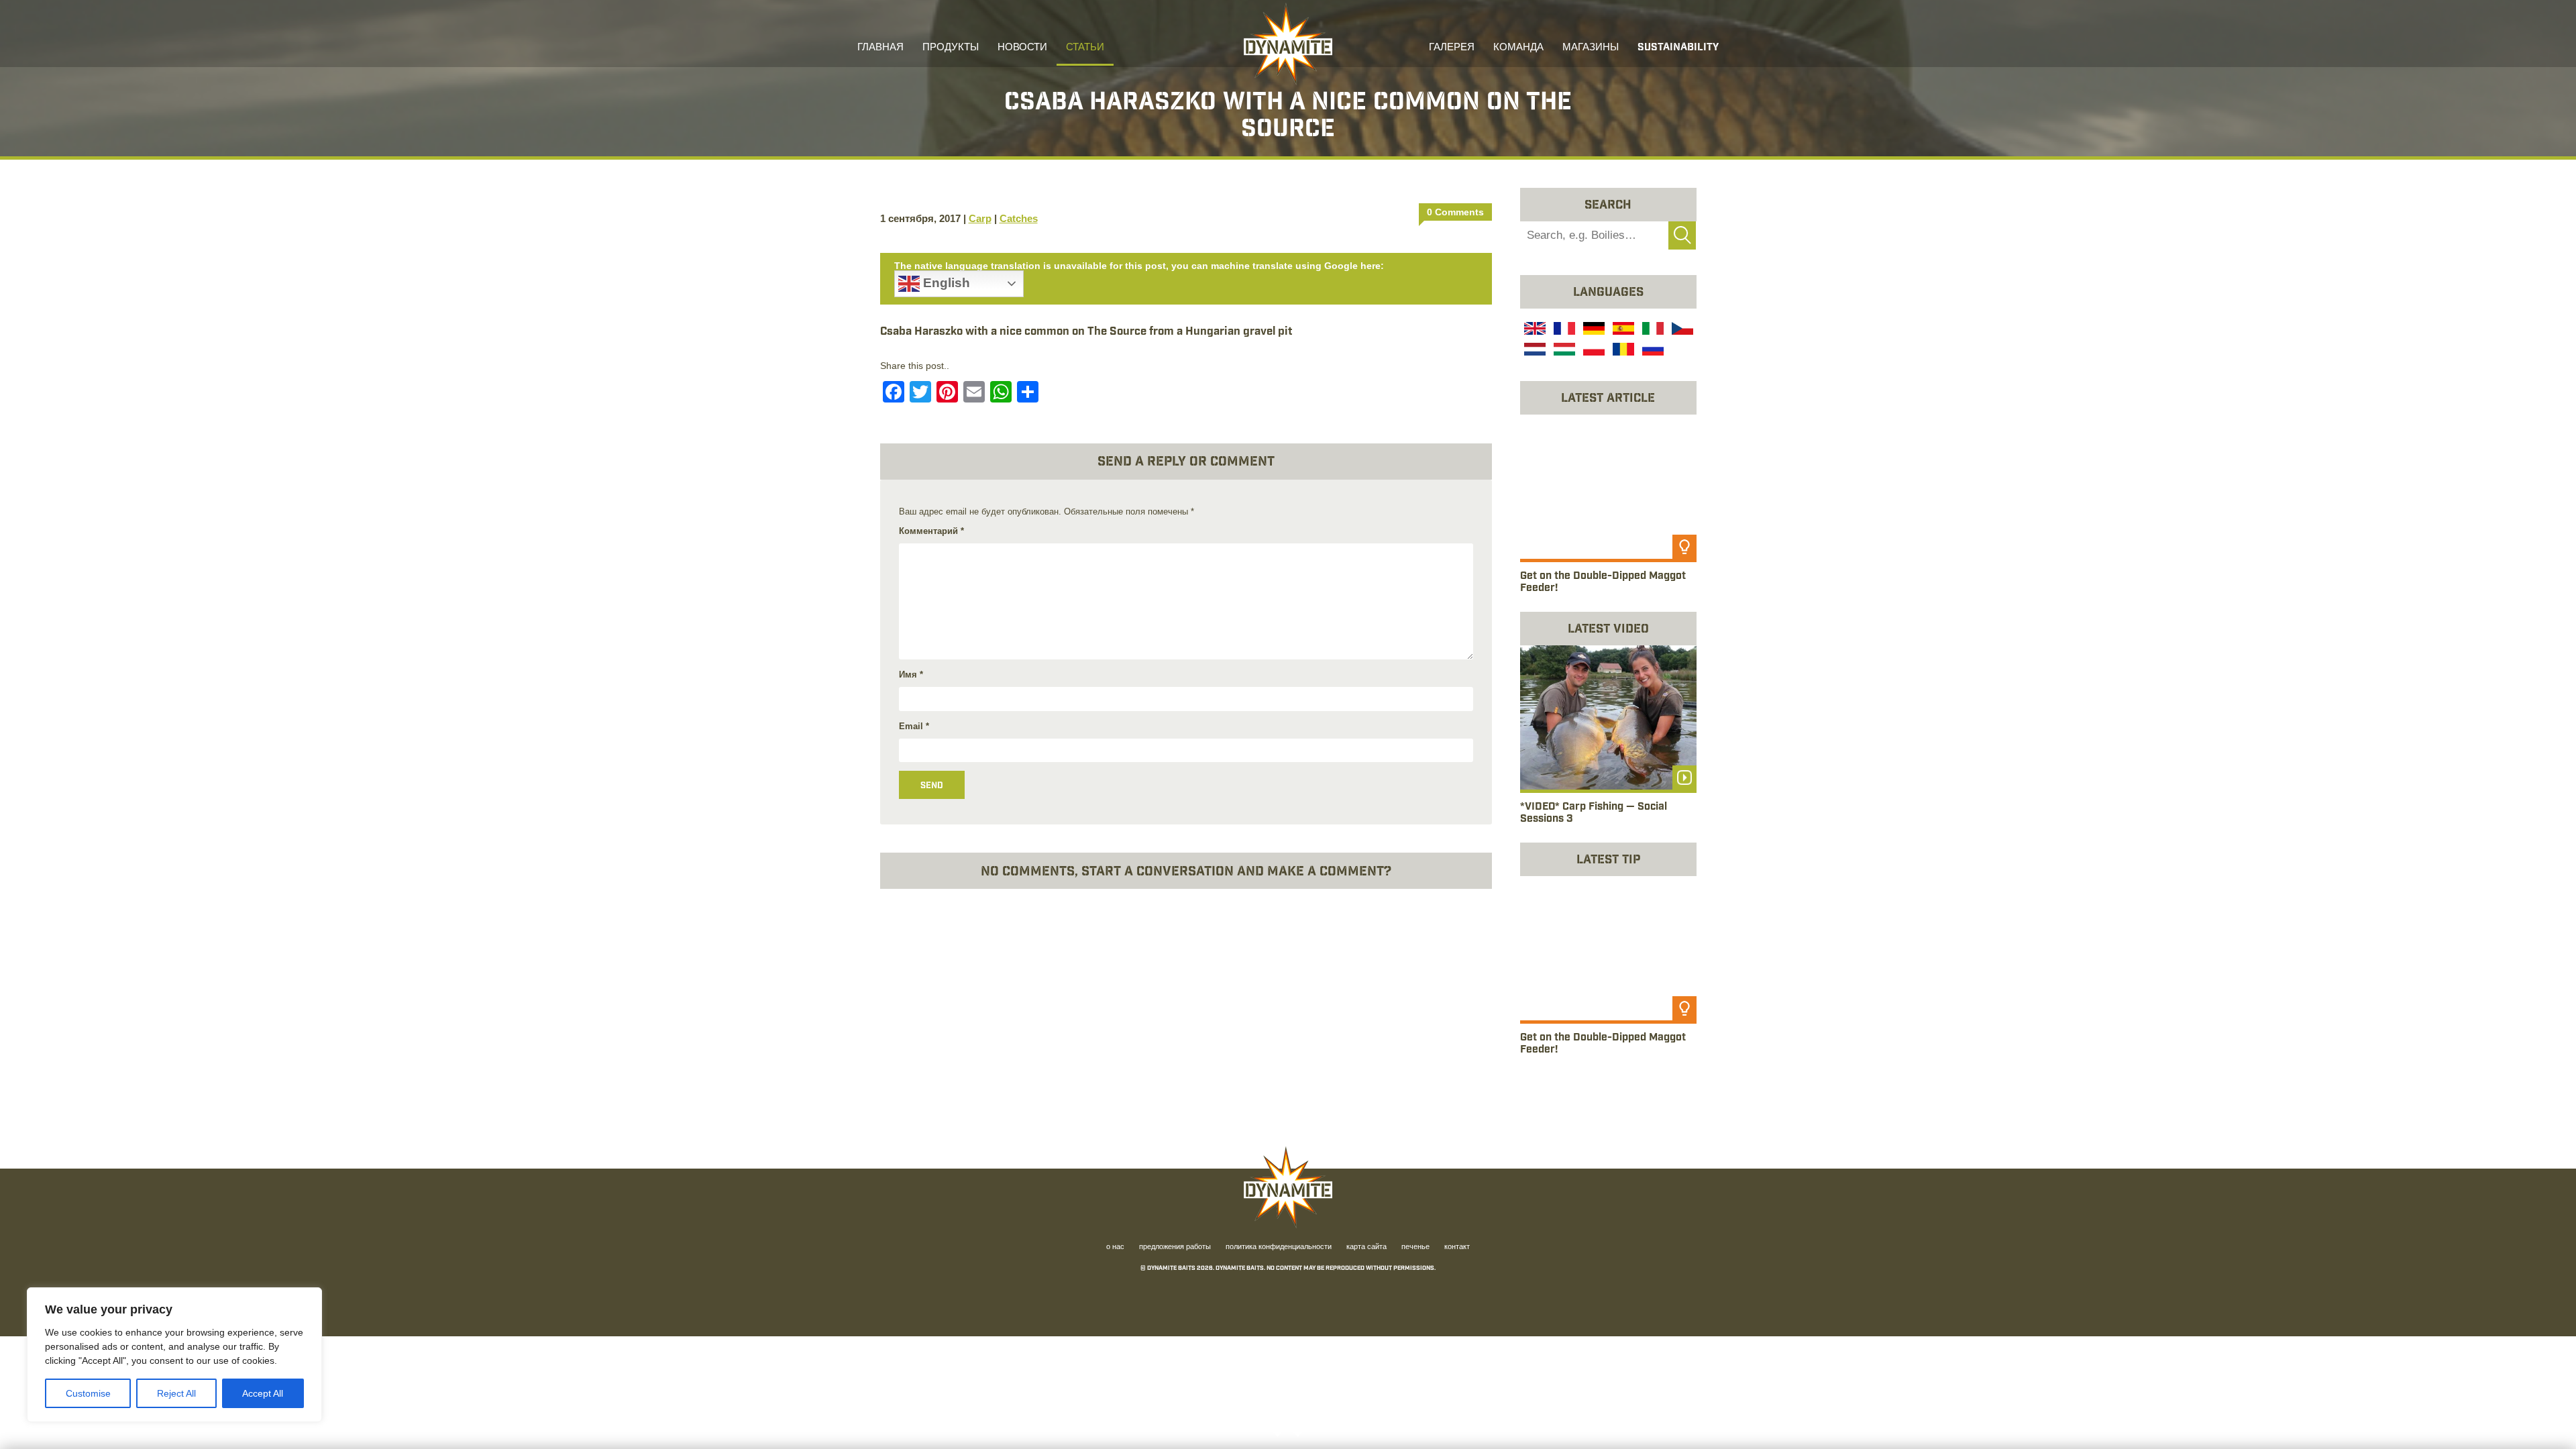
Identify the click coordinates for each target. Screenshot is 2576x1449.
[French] (1563, 330)
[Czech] (1681, 330)
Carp (980, 218)
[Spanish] (1622, 330)
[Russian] (1652, 351)
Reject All (176, 1393)
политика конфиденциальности (1279, 1248)
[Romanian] (1622, 351)
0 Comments (1455, 212)
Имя (911, 675)
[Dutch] (1534, 351)
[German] (1593, 330)
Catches (1019, 218)
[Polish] (1593, 351)
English (945, 283)
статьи (1085, 48)
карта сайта (1366, 1248)
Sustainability (1678, 48)
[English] (1534, 330)
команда (1518, 48)
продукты (951, 48)
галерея (1452, 48)
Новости (1022, 48)
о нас (1115, 1248)
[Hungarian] (1563, 351)
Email (914, 726)
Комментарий (931, 531)
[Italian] (1652, 330)
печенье (1415, 1248)
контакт (1457, 1248)
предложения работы (1175, 1248)
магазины (1591, 48)
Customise (88, 1393)
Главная (880, 48)
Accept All (263, 1393)
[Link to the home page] (1288, 44)
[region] (174, 1355)
